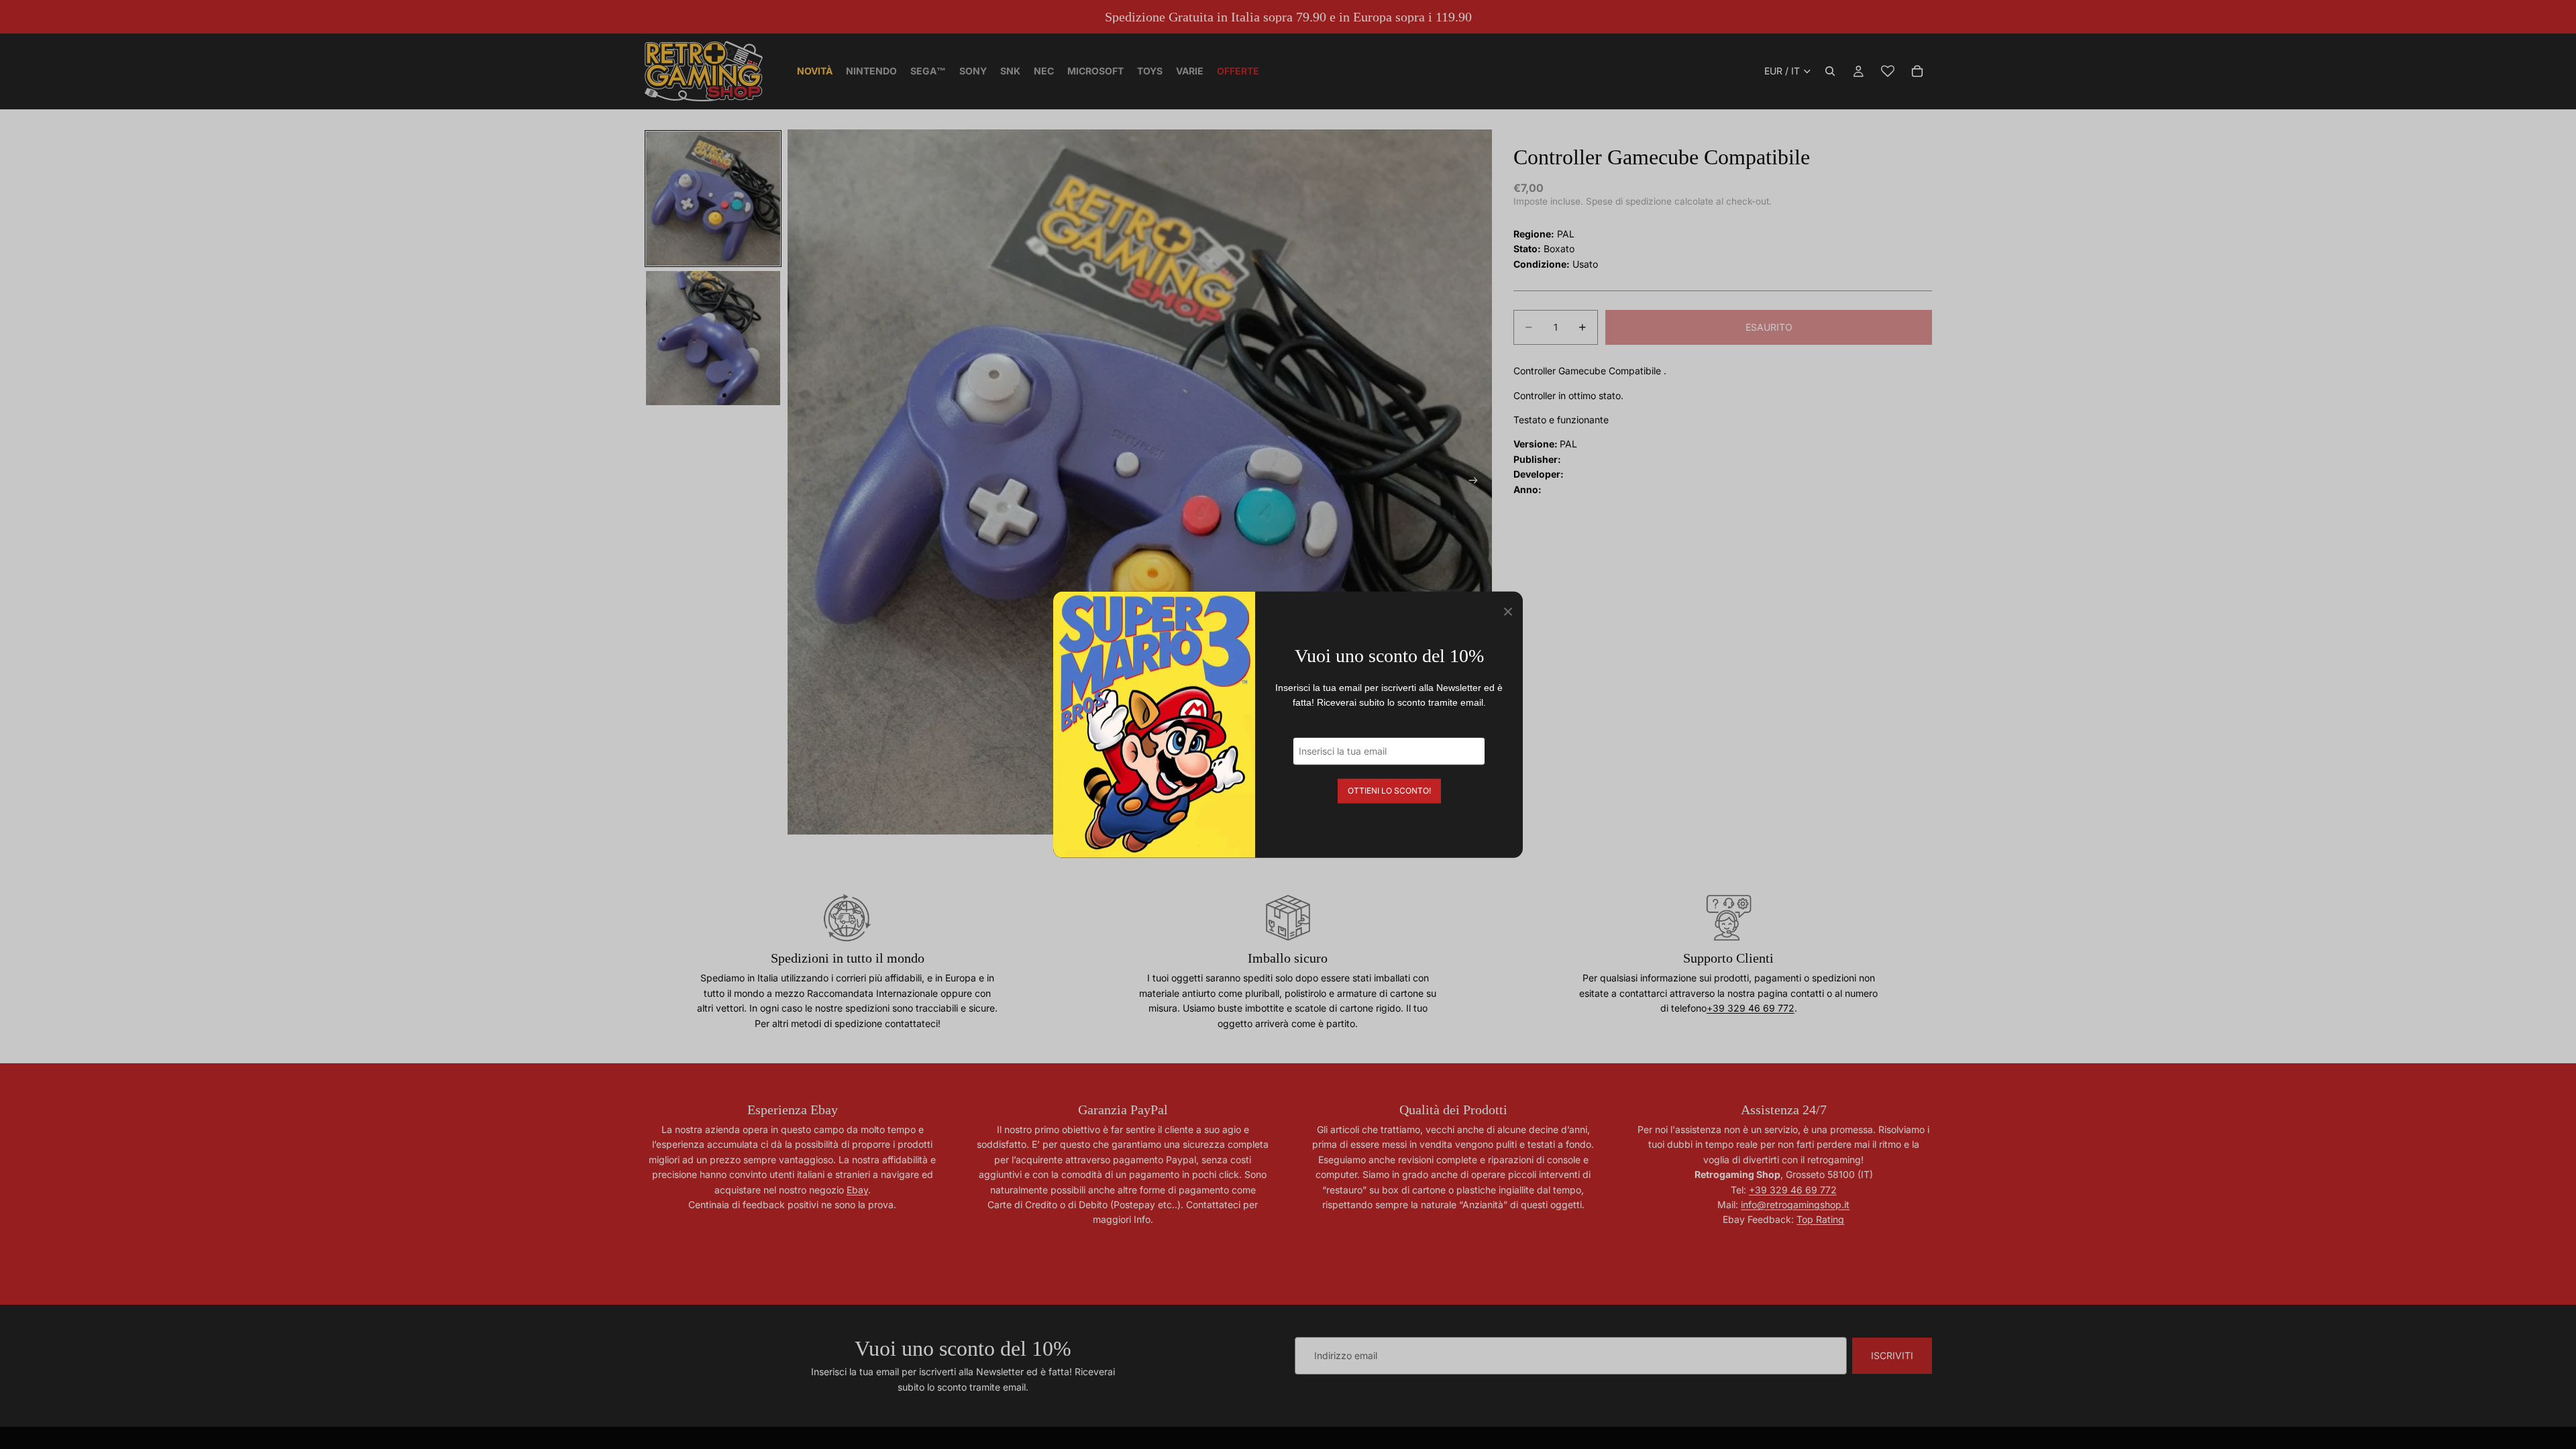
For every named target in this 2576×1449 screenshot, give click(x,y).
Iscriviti (1892, 1355)
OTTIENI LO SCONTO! (1389, 790)
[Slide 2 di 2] (713, 338)
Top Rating (1820, 1219)
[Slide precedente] (802, 482)
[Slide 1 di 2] (713, 199)
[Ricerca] (1830, 71)
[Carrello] (1917, 71)
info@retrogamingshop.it (1795, 1204)
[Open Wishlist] (1888, 71)
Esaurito (1769, 327)
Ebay (857, 1190)
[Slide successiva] (1477, 482)
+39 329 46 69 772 (1751, 1008)
